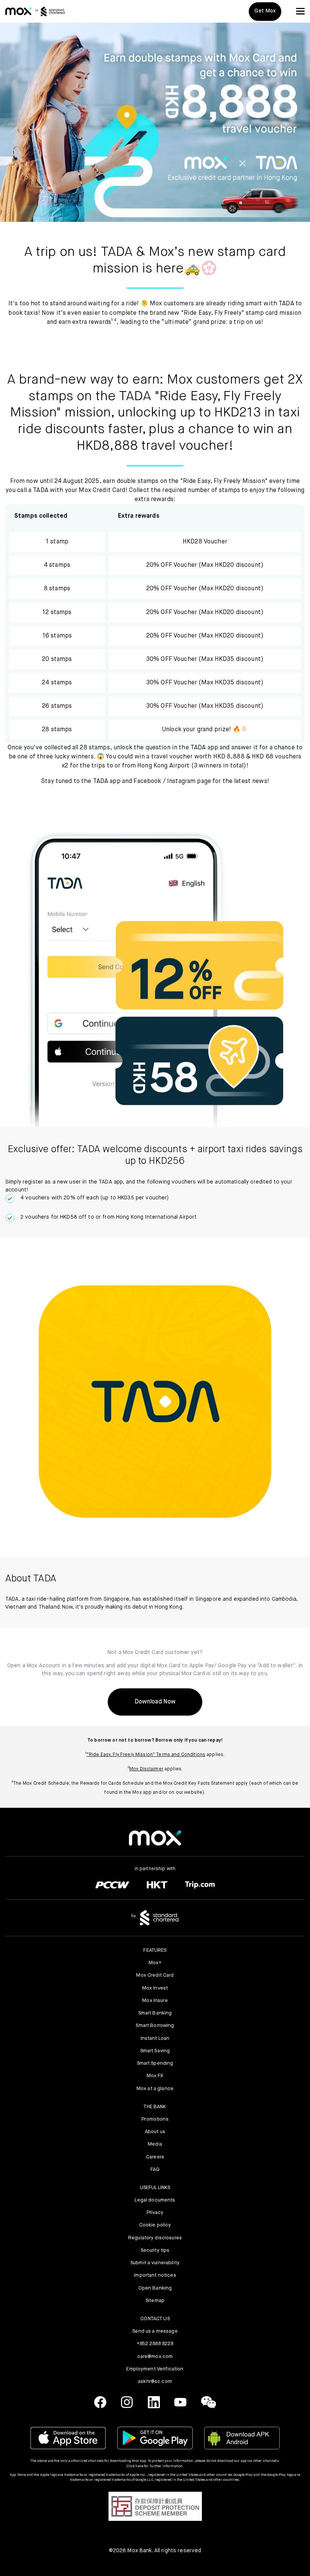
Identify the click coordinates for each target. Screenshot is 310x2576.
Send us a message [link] (155, 2331)
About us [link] (155, 2132)
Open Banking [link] (155, 2288)
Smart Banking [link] (155, 2013)
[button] (300, 11)
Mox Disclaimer (146, 1769)
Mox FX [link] (155, 2076)
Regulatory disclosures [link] (155, 2238)
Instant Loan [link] (155, 2038)
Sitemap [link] (155, 2301)
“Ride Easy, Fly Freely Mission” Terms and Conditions (146, 1755)
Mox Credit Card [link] (155, 1975)
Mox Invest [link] (155, 1988)
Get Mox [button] (265, 11)
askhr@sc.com (155, 2382)
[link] (18, 11)
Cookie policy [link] (155, 2225)
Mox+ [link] (155, 1963)
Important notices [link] (155, 2275)
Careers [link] (155, 2157)
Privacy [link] (155, 2213)
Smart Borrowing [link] (155, 2026)
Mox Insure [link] (155, 2001)
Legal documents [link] (155, 2200)
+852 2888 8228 (155, 2344)
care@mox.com (155, 2357)
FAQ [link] (155, 2170)
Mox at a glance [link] (155, 2089)
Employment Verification (155, 2369)
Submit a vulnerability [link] (155, 2263)
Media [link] (155, 2144)
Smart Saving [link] (155, 2051)
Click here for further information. (155, 2466)
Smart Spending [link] (155, 2063)
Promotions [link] (155, 2119)
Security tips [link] (155, 2250)
